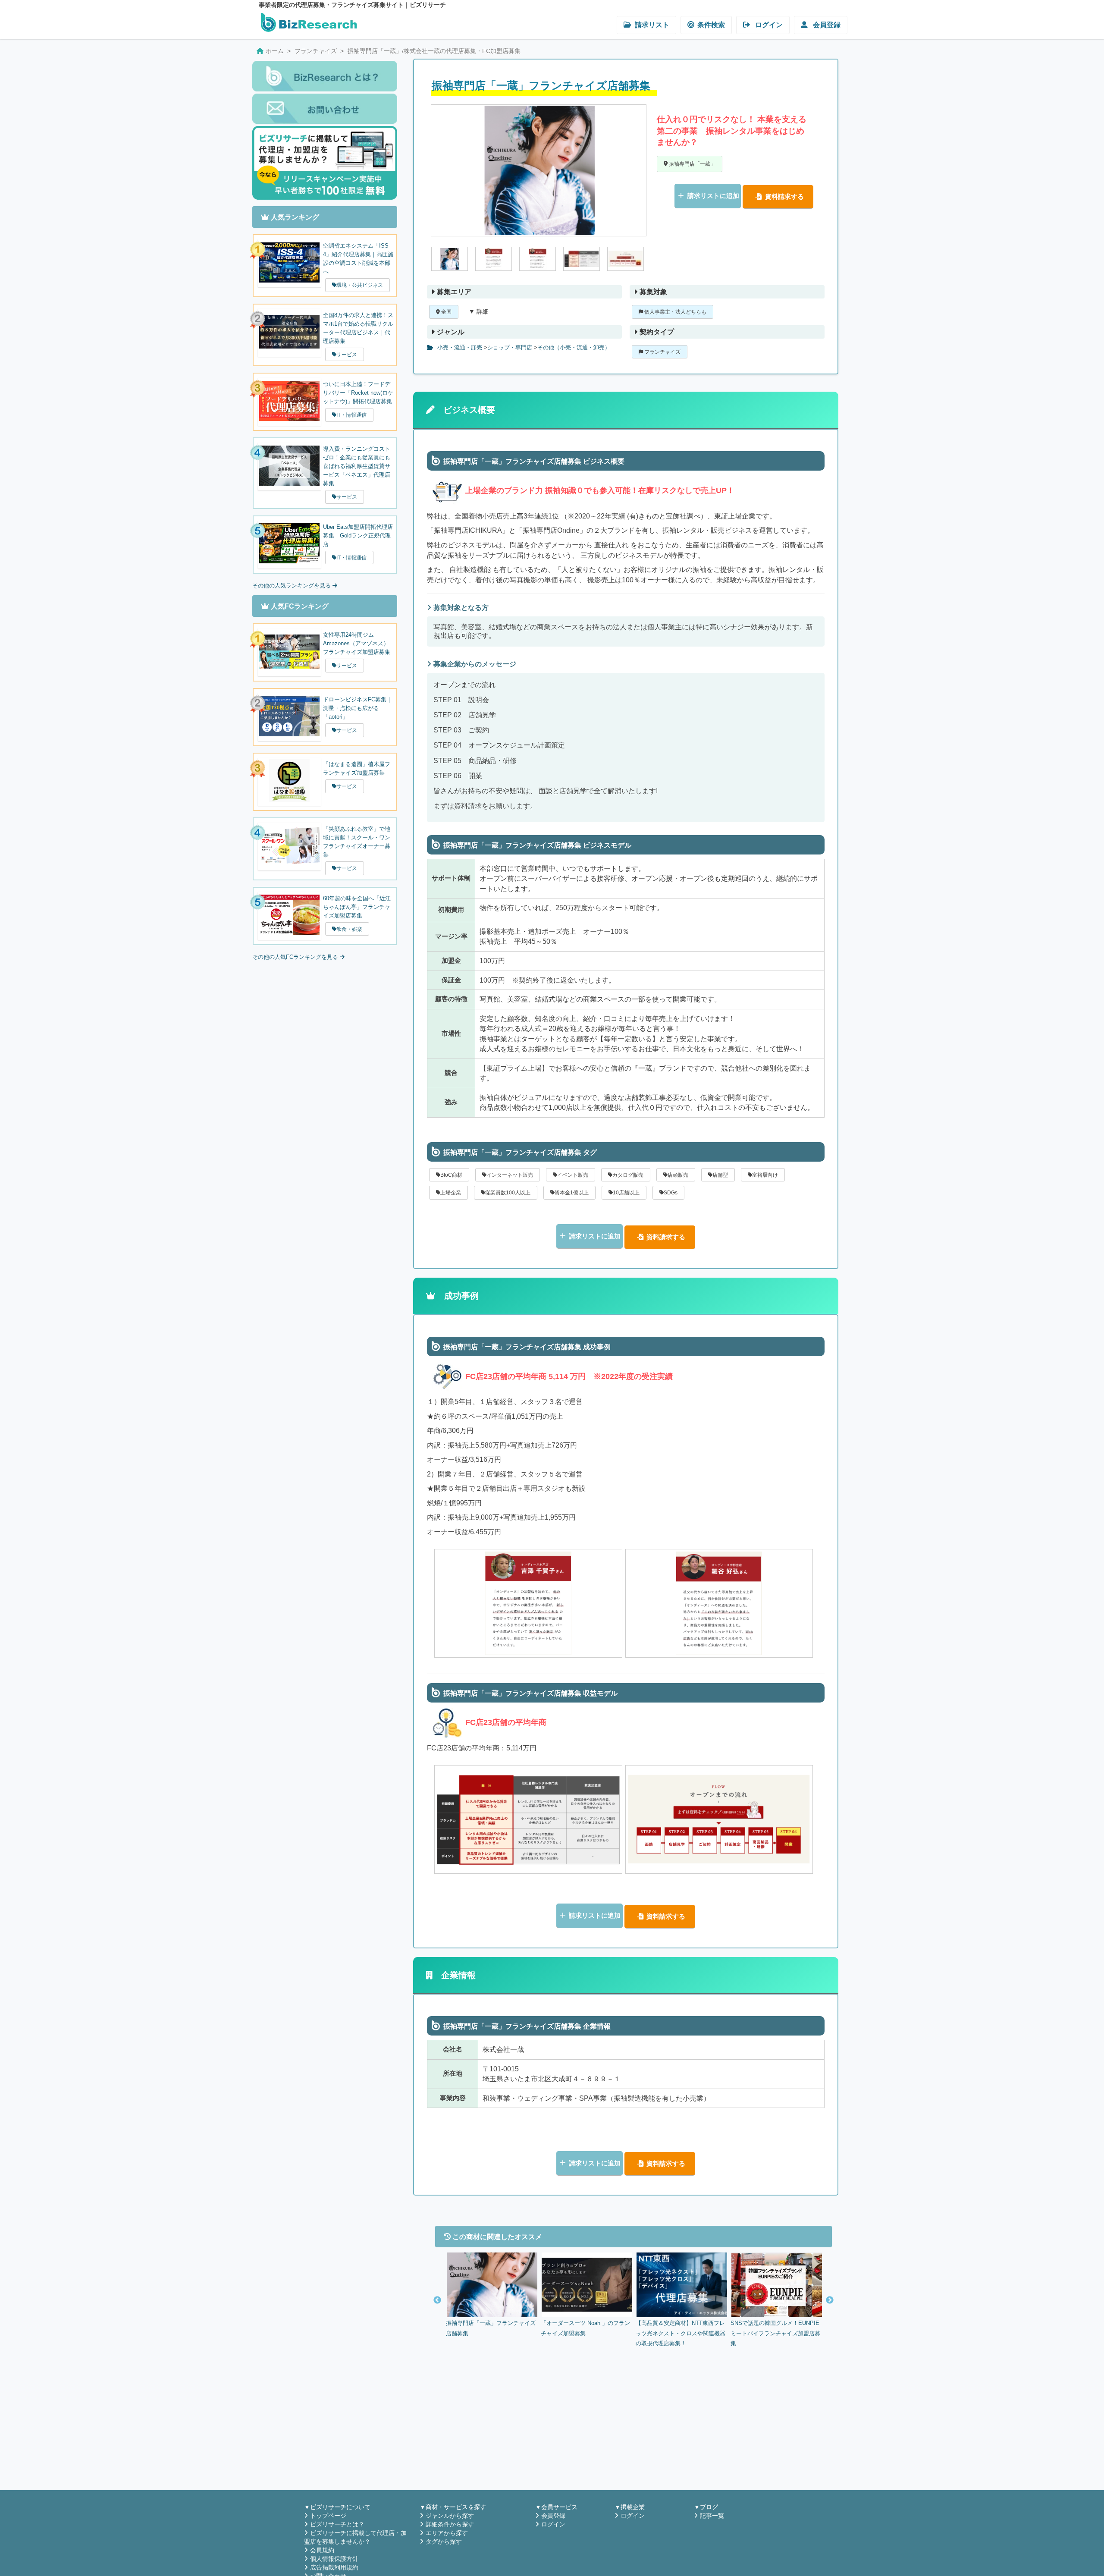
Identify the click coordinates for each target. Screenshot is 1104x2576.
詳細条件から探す (450, 2524)
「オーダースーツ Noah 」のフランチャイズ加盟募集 (585, 2328)
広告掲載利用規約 (334, 2567)
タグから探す (444, 2541)
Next (830, 2300)
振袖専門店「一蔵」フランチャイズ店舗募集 (491, 2328)
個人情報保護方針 (334, 2559)
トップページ (328, 2516)
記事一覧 (712, 2516)
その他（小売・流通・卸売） (574, 348)
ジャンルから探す (450, 2516)
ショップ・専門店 (510, 348)
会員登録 (826, 25)
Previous (437, 2300)
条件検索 (711, 25)
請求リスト (652, 25)
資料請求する (784, 196)
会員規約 (322, 2550)
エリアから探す (447, 2533)
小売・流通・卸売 (459, 348)
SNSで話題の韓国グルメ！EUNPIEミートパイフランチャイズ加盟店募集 (775, 2333)
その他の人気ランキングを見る (292, 586)
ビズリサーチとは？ (337, 2524)
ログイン (768, 25)
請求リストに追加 (713, 196)
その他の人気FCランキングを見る (296, 957)
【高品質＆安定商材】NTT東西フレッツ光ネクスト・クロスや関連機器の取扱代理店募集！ (681, 2333)
